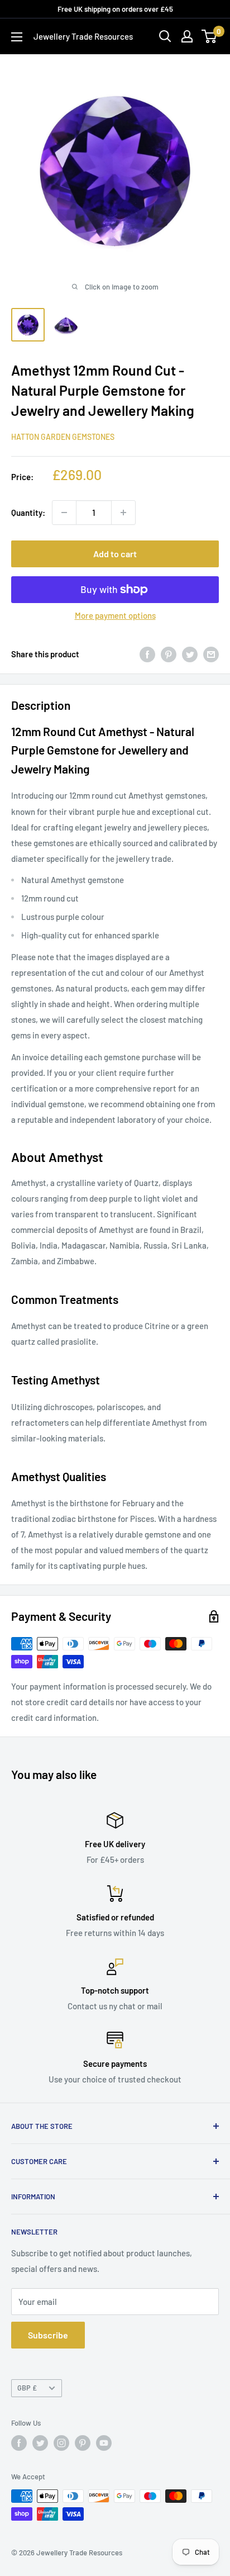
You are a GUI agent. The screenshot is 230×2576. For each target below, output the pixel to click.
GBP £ (27, 2388)
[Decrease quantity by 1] (64, 513)
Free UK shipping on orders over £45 (115, 9)
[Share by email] (211, 654)
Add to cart (115, 554)
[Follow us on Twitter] (40, 2443)
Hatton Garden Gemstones (63, 437)
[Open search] (165, 36)
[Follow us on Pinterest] (83, 2443)
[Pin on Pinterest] (169, 654)
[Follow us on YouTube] (104, 2443)
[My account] (187, 36)
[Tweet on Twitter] (190, 654)
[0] (210, 36)
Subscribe (48, 2335)
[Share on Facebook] (147, 654)
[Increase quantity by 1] (123, 513)
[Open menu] (17, 37)
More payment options (115, 615)
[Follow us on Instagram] (61, 2443)
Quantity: (28, 513)
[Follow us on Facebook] (19, 2443)
